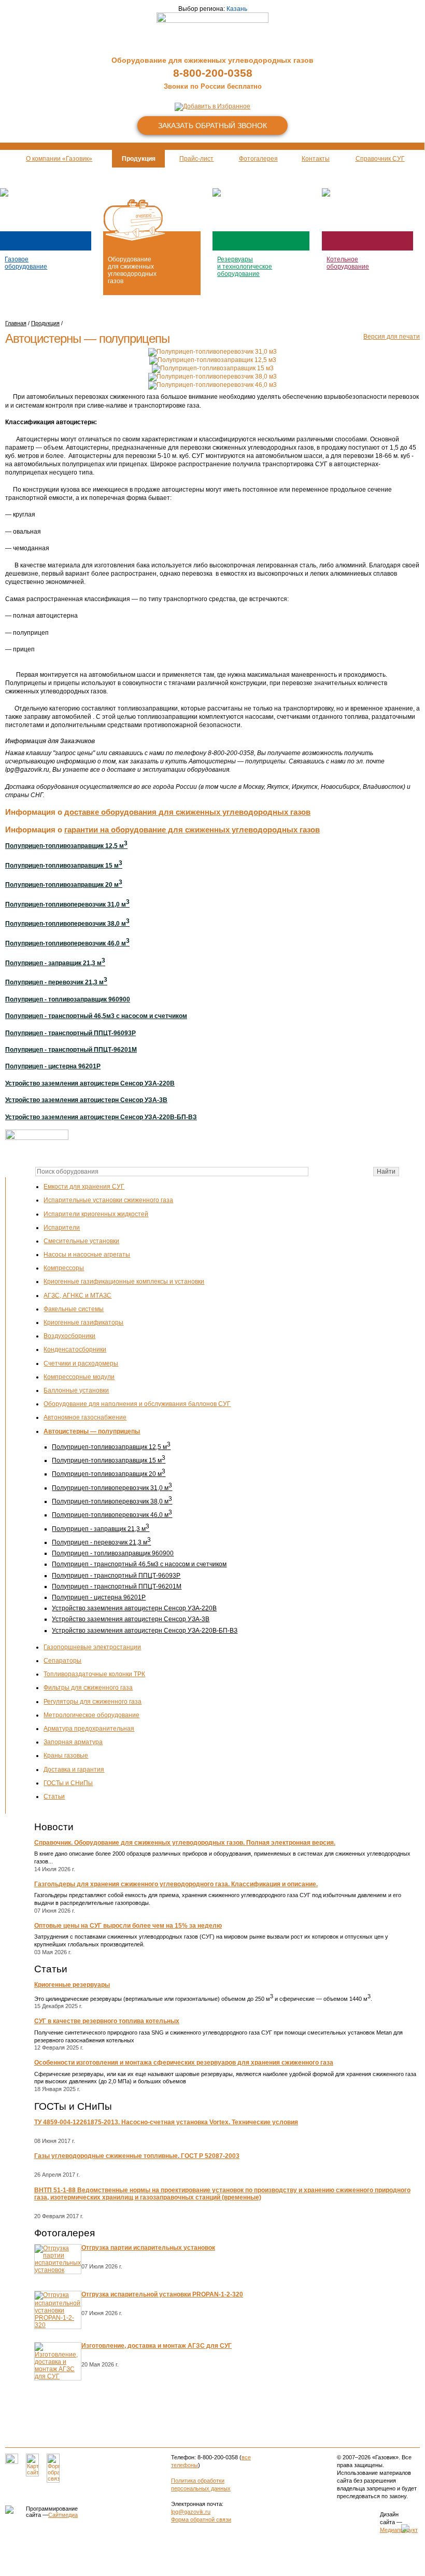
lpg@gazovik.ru (191, 2512)
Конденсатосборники (75, 1349)
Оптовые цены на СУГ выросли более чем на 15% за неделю (128, 1926)
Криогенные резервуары (72, 1985)
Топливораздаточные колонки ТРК (94, 1674)
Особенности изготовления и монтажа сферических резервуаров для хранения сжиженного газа (184, 2063)
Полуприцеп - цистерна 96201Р (99, 1597)
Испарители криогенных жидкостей (96, 1214)
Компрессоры (64, 1268)
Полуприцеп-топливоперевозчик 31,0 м (112, 1488)
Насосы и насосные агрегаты (87, 1255)
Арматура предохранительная (89, 1729)
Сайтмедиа (63, 2515)
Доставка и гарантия (74, 1770)
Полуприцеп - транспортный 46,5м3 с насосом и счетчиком (139, 1564)
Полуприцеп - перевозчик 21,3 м (101, 1542)
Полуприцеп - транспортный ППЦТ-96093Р (116, 1576)
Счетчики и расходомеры (81, 1363)
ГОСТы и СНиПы (68, 1783)
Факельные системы (74, 1309)
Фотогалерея (65, 2233)
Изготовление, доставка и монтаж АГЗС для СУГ (157, 2346)
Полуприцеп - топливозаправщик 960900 (113, 1553)
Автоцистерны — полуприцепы (92, 1431)
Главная (16, 323)
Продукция (45, 323)
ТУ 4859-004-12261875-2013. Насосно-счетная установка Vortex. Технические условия (166, 2122)
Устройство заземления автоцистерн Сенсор (134, 1608)
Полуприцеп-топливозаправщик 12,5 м (111, 1447)
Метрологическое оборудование (91, 1715)
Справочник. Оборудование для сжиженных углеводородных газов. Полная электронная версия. (185, 1843)
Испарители (62, 1228)
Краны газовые (66, 1756)
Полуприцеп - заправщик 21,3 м (101, 1529)
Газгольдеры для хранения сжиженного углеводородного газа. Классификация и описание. (176, 1884)
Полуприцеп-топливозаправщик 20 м (109, 1474)
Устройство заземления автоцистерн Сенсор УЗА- (145, 1631)
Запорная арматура (73, 1742)
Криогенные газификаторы (83, 1322)
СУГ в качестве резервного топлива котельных (107, 2021)
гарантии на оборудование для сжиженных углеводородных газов (192, 830)
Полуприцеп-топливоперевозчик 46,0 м (112, 1515)
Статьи (54, 1797)
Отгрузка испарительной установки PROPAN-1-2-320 (162, 2294)
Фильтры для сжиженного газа (88, 1688)
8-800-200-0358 (213, 73)
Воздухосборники (69, 1336)
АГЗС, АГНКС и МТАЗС (77, 1296)
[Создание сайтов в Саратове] (347, 2529)
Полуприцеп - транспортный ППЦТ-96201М (117, 1586)
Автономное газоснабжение (85, 1417)
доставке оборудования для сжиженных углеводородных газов (187, 812)
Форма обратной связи (201, 2519)
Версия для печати (392, 337)
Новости (54, 1827)
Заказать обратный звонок (212, 126)
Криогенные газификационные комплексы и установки (124, 1282)
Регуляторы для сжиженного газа (93, 1702)
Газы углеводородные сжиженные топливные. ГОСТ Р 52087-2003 (137, 2156)
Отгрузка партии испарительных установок (148, 2248)
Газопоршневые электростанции (92, 1647)
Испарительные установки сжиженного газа (108, 1200)
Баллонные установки (76, 1390)
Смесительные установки (81, 1241)
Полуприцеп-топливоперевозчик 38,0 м (112, 1501)
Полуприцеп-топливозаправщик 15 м (109, 1460)
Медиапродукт (399, 2530)
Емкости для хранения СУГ (84, 1187)
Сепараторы (62, 1661)
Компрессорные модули (79, 1377)
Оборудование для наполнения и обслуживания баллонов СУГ (137, 1404)
